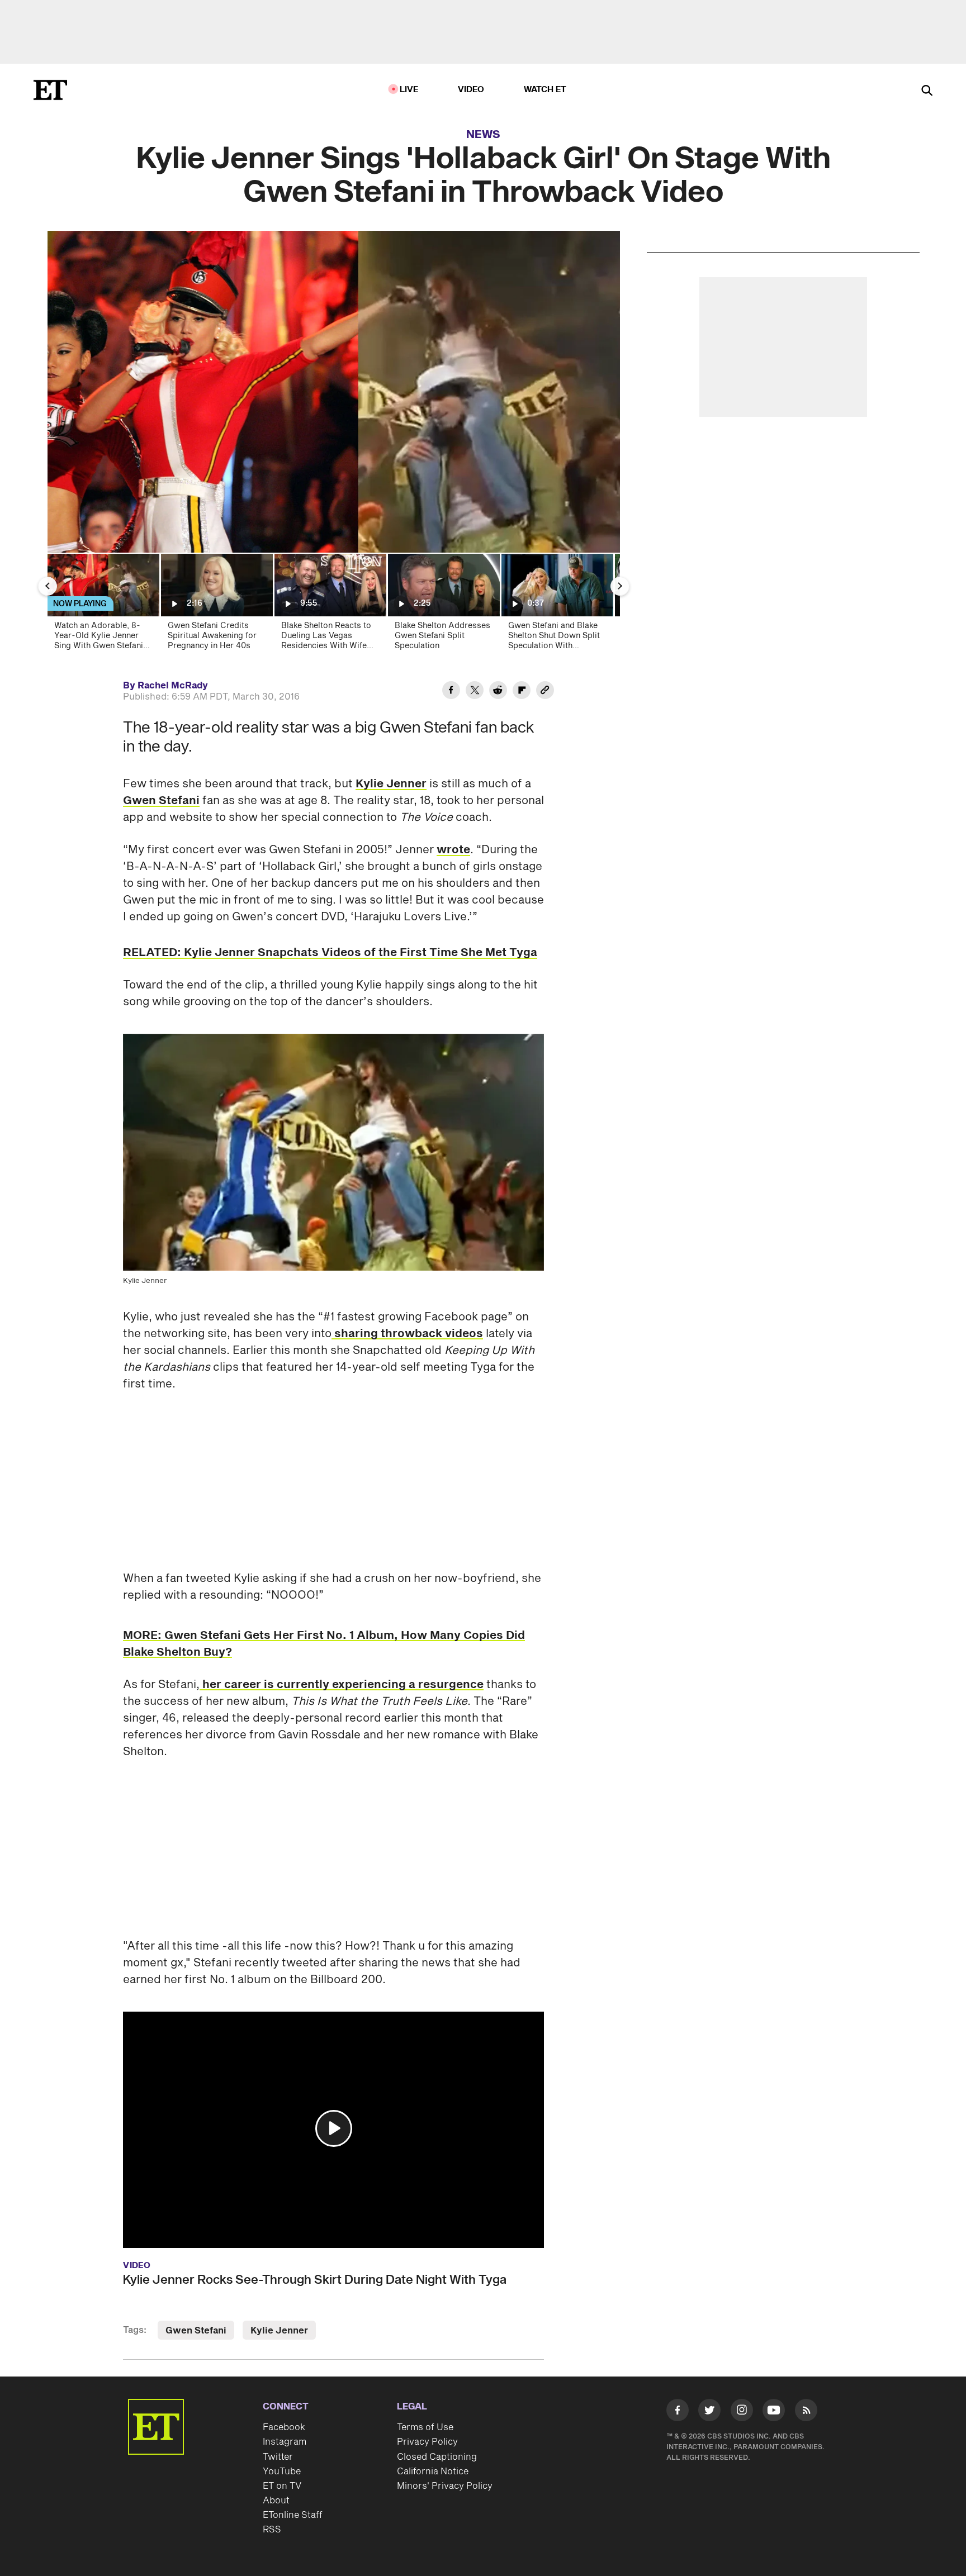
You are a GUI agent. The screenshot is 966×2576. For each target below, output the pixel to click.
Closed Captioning (437, 2457)
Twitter (278, 2457)
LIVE (409, 90)
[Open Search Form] (927, 91)
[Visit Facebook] (678, 2412)
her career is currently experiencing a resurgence (342, 1685)
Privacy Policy (427, 2442)
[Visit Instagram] (742, 2412)
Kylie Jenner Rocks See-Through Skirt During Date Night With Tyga (315, 2280)
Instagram (285, 2442)
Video (471, 90)
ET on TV (282, 2486)
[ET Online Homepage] (50, 90)
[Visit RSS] (806, 2412)
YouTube (282, 2472)
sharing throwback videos (407, 1334)
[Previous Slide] (48, 586)
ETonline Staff (293, 2515)
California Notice (433, 2472)
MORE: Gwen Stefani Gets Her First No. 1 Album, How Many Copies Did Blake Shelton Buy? (324, 1644)
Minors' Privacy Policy (445, 2486)
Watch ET (545, 90)
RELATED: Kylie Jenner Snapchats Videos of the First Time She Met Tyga (330, 953)
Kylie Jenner (391, 784)
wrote (453, 850)
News (483, 135)
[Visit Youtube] (774, 2410)
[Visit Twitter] (709, 2412)
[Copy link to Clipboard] (545, 692)
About (276, 2501)
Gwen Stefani (161, 801)
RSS (272, 2530)
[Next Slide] (620, 586)
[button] (334, 2128)
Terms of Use (425, 2427)
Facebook (284, 2427)
